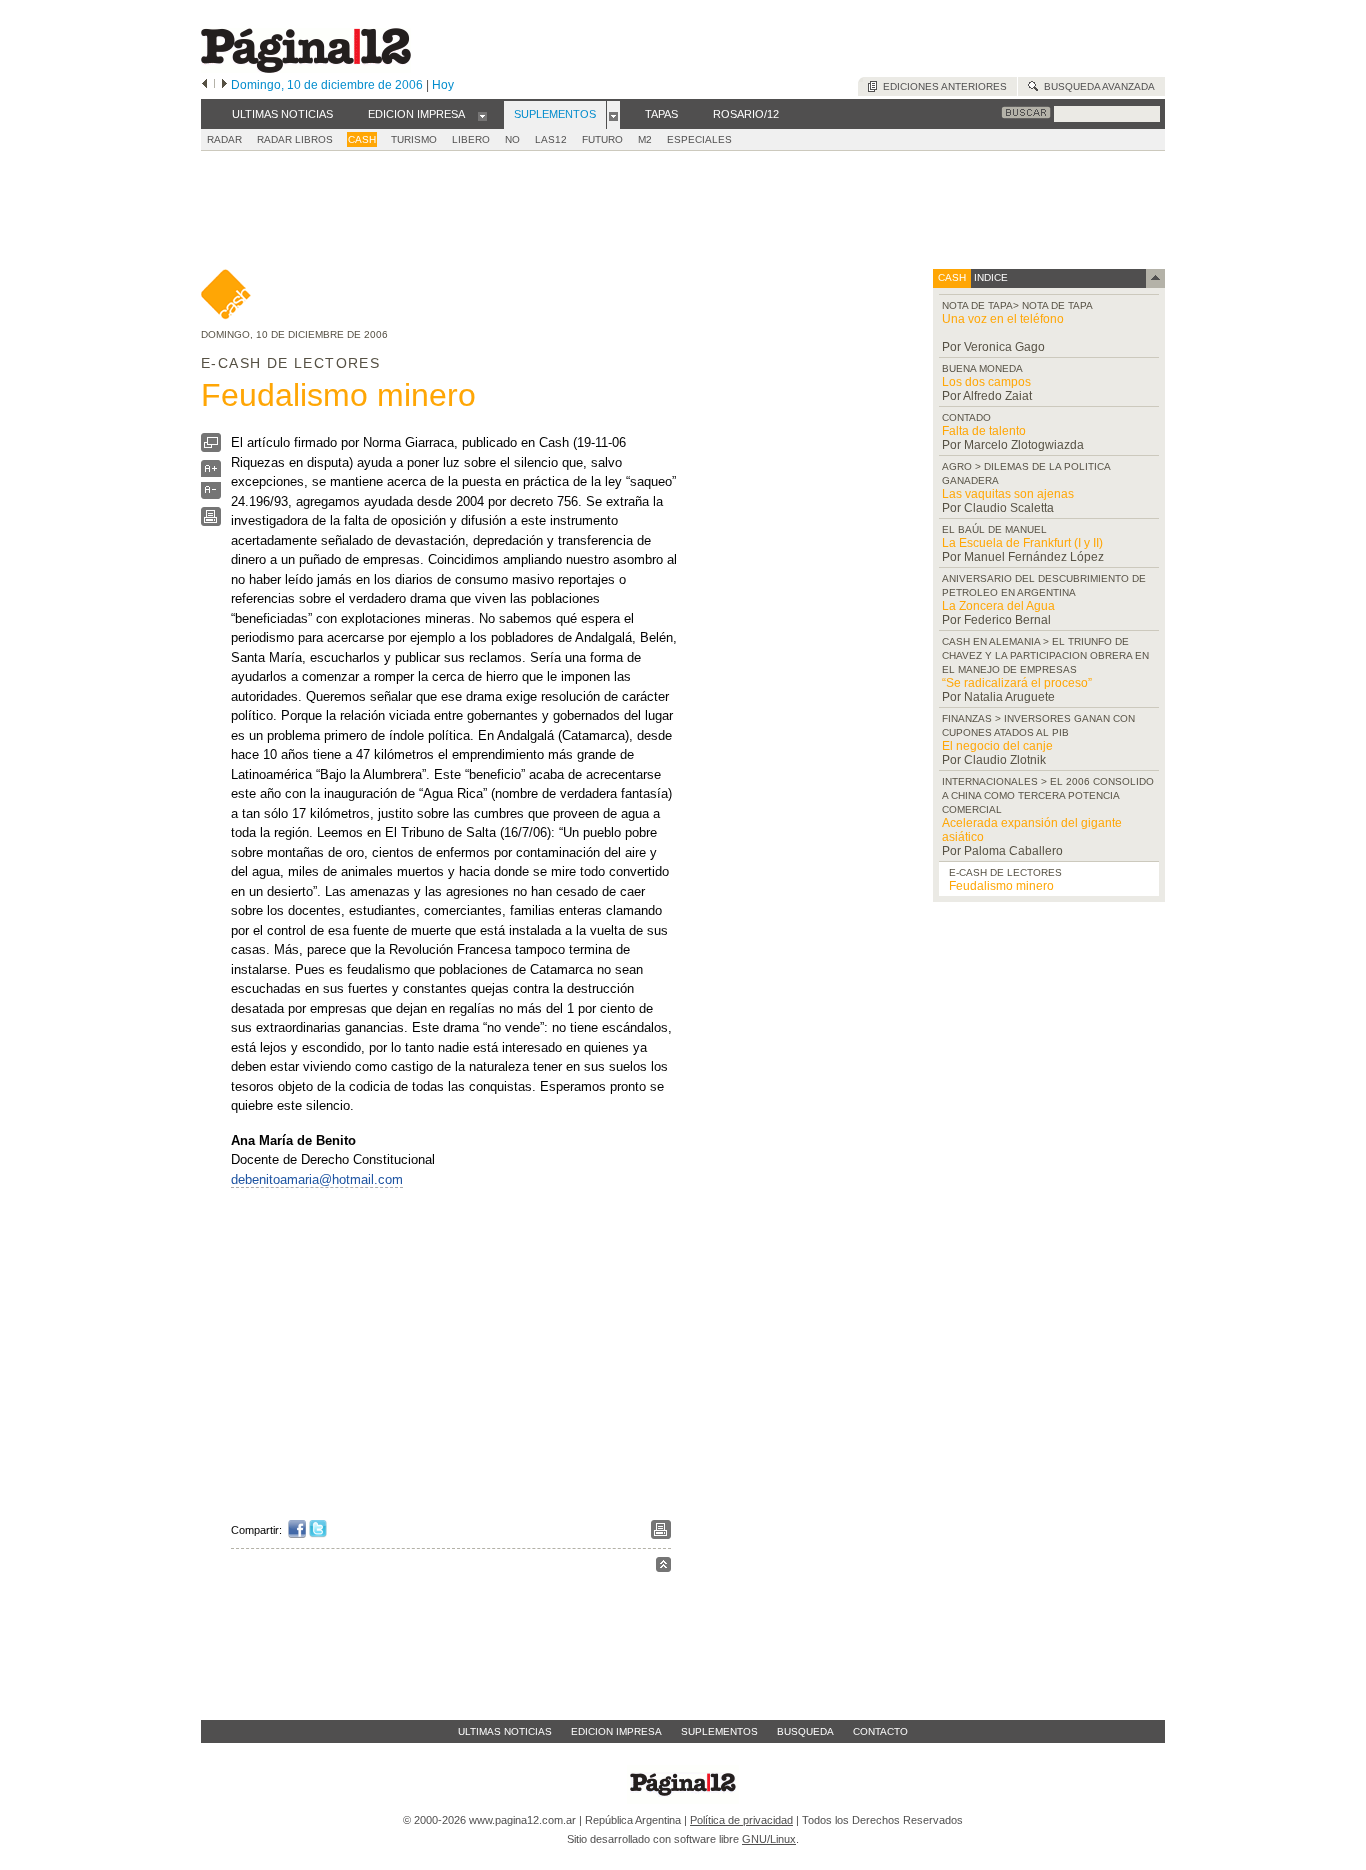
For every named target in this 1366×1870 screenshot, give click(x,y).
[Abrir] (482, 115)
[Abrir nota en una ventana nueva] (211, 447)
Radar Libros (295, 139)
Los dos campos (986, 382)
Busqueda (805, 1731)
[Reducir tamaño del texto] (211, 494)
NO (512, 139)
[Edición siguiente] (224, 85)
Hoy (443, 85)
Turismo (414, 139)
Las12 (551, 139)
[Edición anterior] (204, 85)
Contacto (880, 1731)
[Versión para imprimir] (211, 521)
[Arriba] (663, 1567)
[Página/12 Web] (306, 68)
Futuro (602, 139)
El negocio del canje (997, 746)
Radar (224, 139)
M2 (645, 139)
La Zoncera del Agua (998, 606)
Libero (471, 139)
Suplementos (719, 1731)
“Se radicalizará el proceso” (1017, 683)
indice (989, 277)
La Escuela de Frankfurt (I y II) (1022, 543)
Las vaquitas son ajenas (1008, 494)
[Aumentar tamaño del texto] (211, 473)
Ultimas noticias (505, 1731)
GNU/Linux (769, 1839)
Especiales (699, 139)
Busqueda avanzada (1096, 86)
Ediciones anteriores (942, 86)
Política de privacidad (741, 1820)
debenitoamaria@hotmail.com (317, 1179)
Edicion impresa (616, 1731)
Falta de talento (984, 431)
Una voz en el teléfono (1003, 319)
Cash (362, 139)
